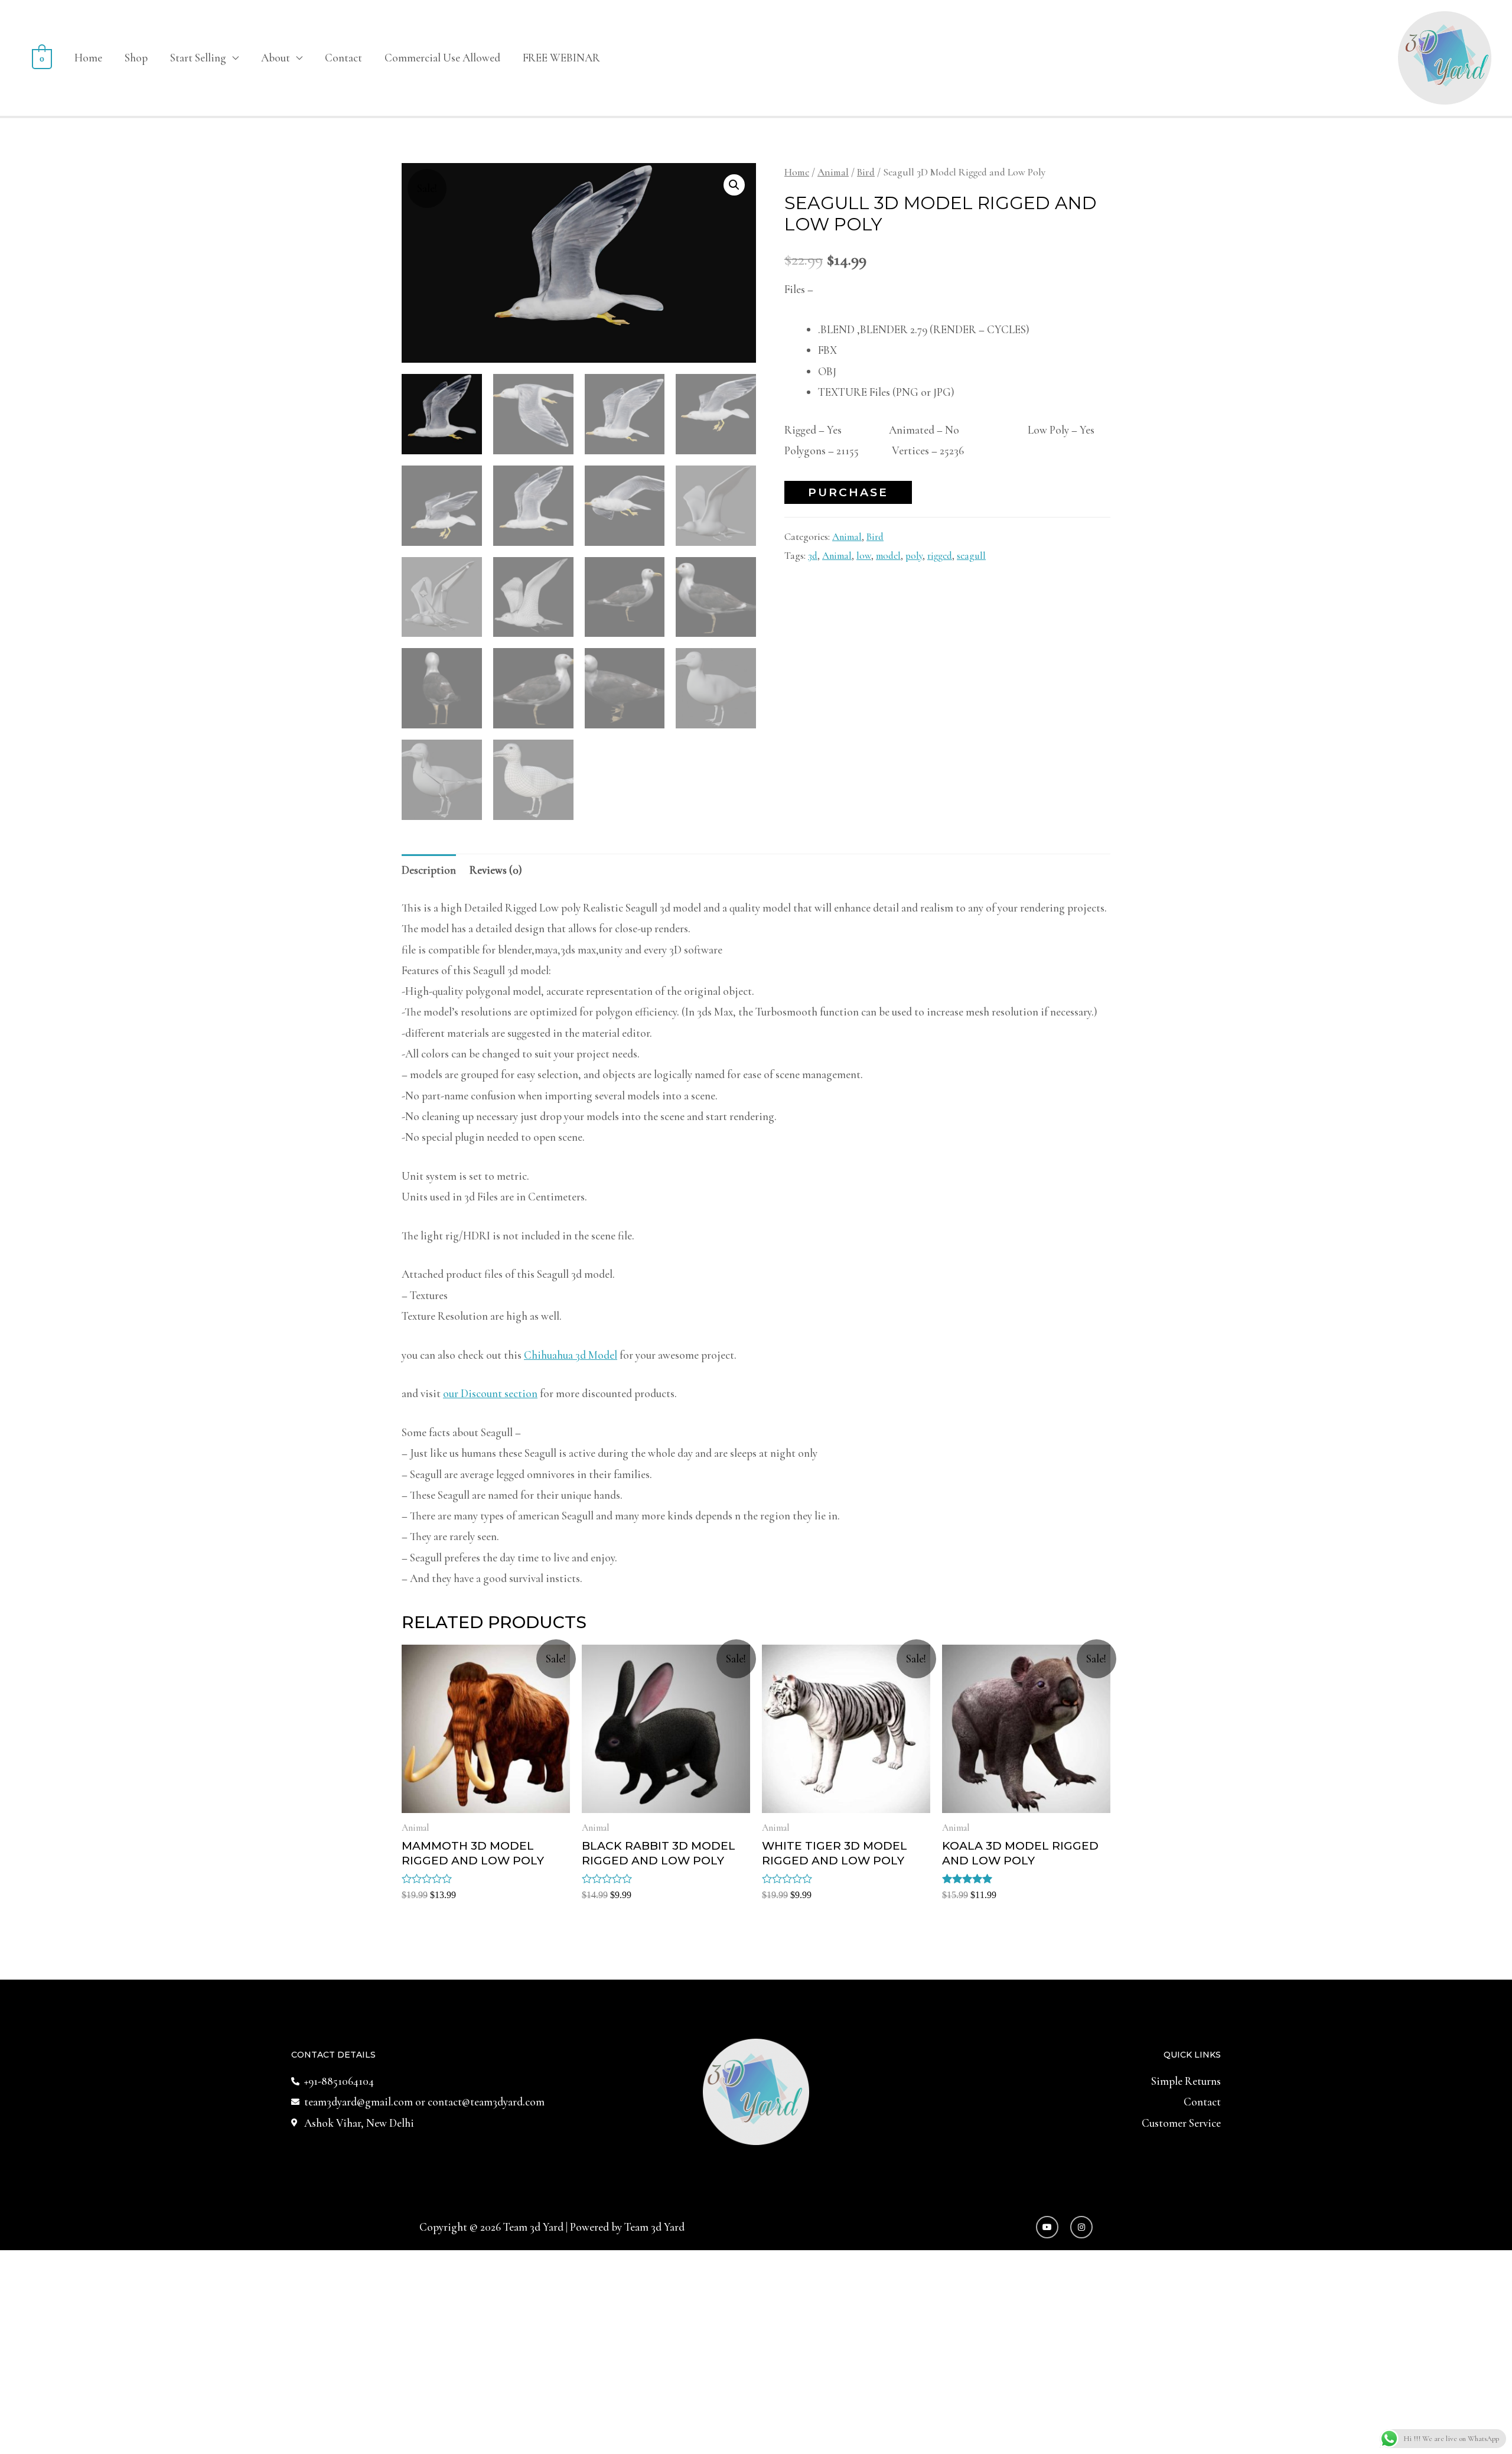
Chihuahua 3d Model (571, 1355)
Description (429, 870)
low (864, 556)
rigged (940, 556)
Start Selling (198, 58)
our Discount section (490, 1393)
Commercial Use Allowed (442, 58)
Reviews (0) (496, 870)
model (888, 556)
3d (813, 556)
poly (914, 556)
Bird (866, 172)
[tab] (429, 870)
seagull (971, 556)
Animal (833, 172)
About (276, 58)
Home (88, 58)
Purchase (848, 492)
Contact (343, 58)
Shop (136, 58)
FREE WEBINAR (561, 58)
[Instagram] (1081, 2227)
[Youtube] (1047, 2227)
